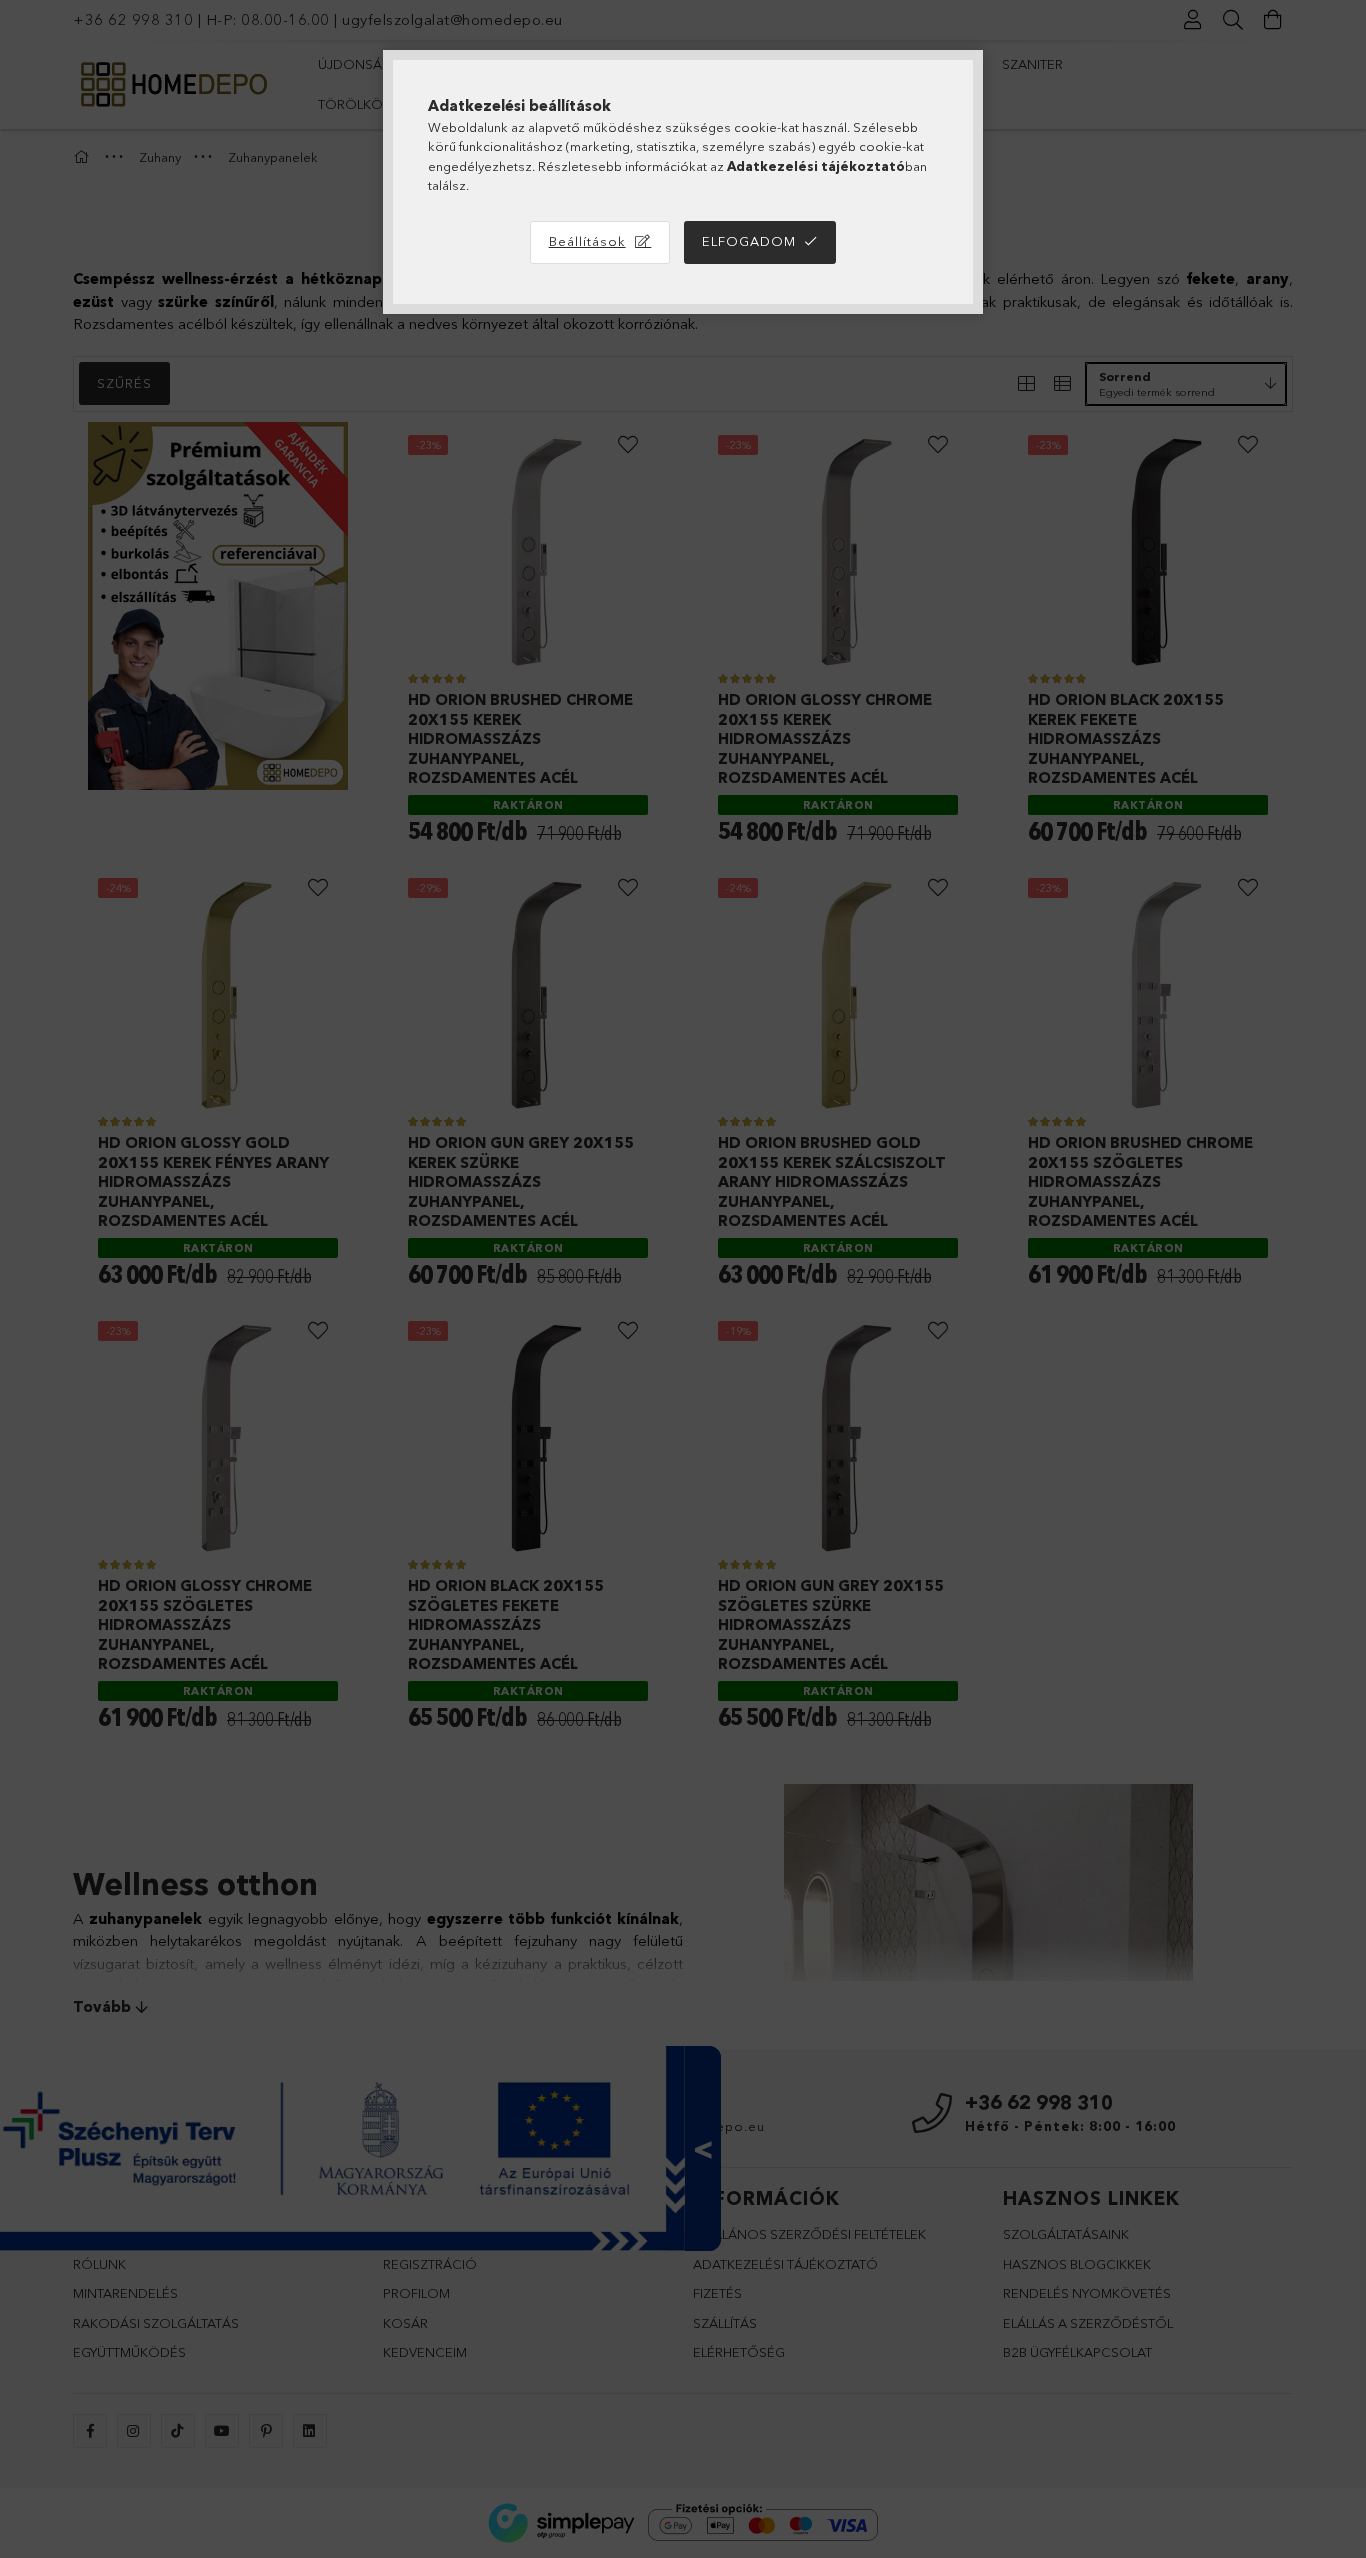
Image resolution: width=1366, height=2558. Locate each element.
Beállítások (587, 241)
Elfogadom (749, 241)
